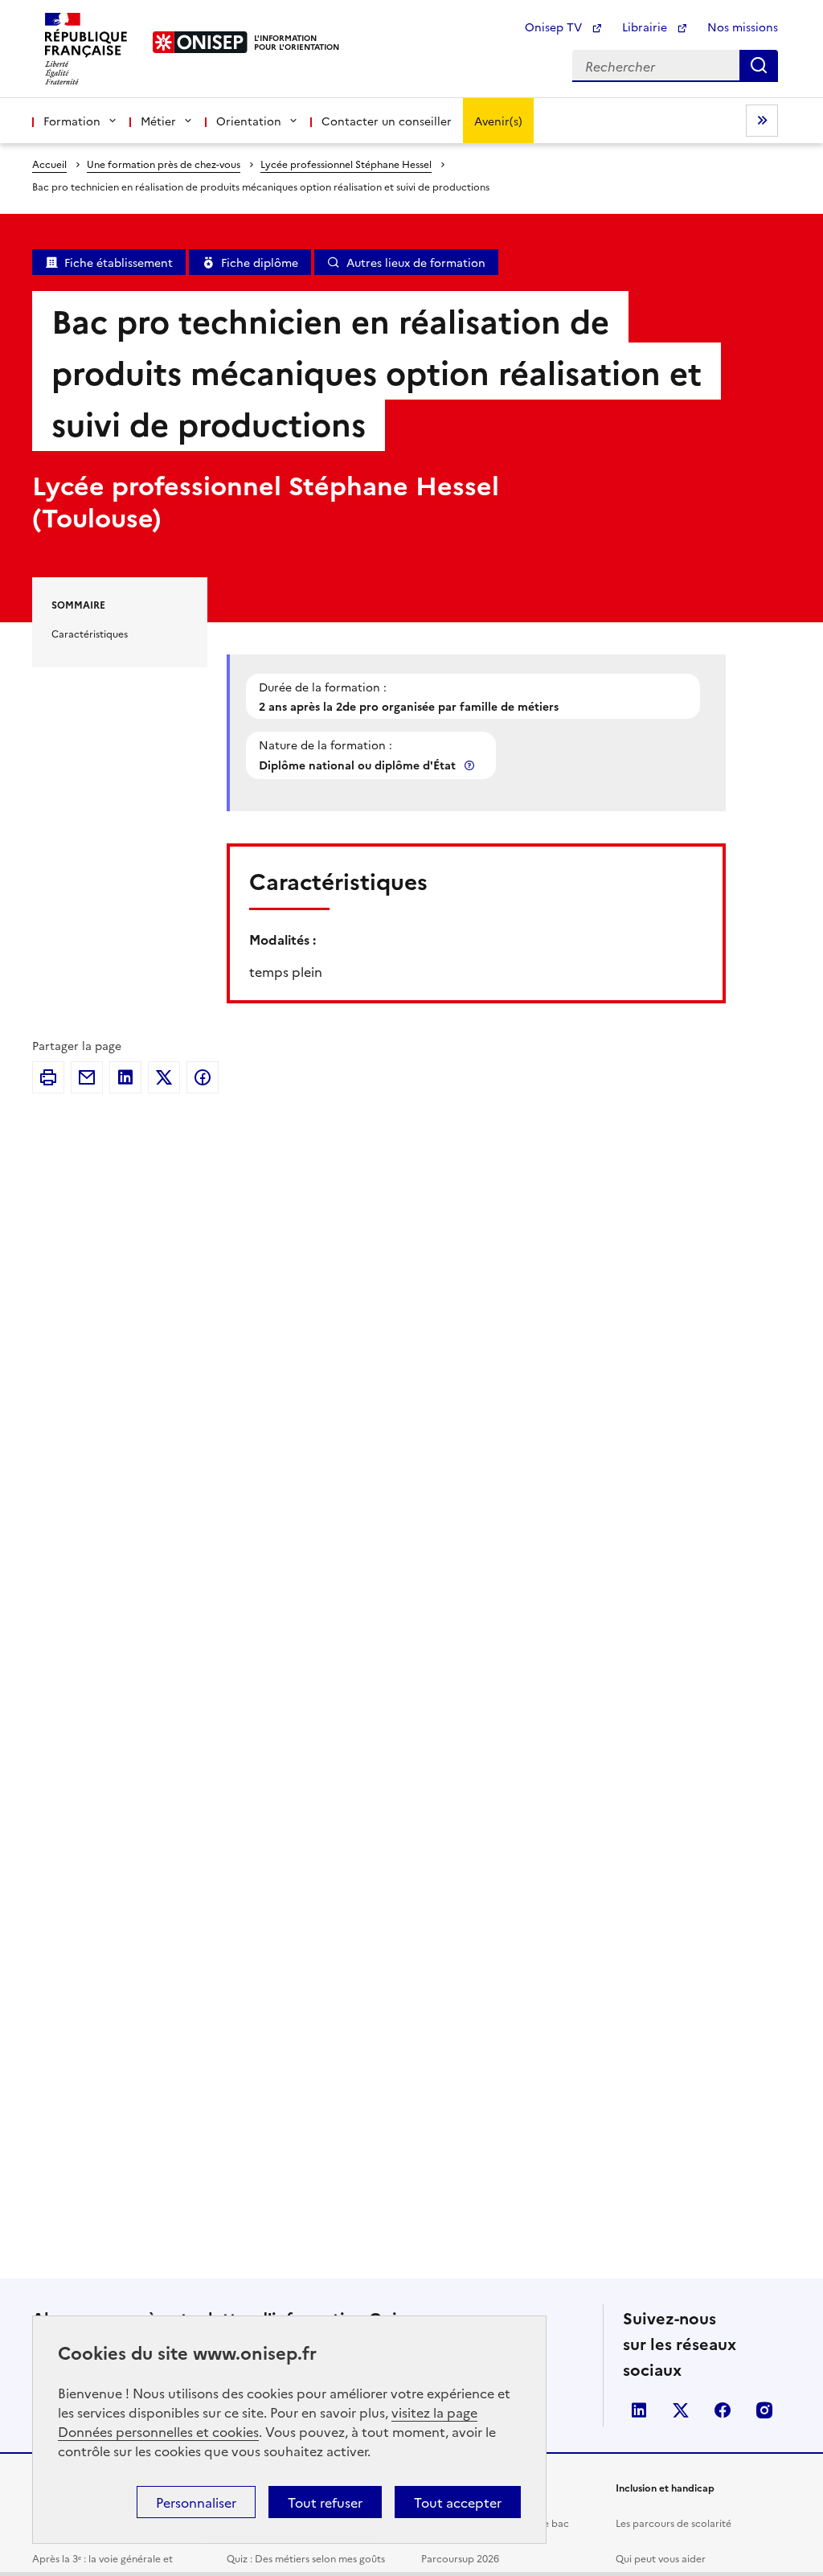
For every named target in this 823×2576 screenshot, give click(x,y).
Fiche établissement (119, 262)
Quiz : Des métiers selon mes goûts (306, 2558)
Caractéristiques (90, 633)
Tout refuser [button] (325, 2502)
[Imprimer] (48, 1077)
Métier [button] (158, 121)
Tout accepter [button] (458, 2502)
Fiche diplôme (260, 262)
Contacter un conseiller (387, 121)
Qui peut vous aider (661, 2558)
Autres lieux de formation (416, 262)
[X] (164, 1077)
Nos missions (743, 27)
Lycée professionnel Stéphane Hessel (346, 164)
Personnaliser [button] (196, 2502)
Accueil (49, 164)
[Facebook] (203, 1077)
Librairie (646, 27)
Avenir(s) (498, 121)
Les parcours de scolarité (674, 2523)
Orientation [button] (249, 121)
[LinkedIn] (125, 1077)
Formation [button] (72, 121)
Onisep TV (555, 27)
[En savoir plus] (471, 765)
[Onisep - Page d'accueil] (201, 42)
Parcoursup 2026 (460, 2558)
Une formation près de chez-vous (164, 164)
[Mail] (87, 1077)
